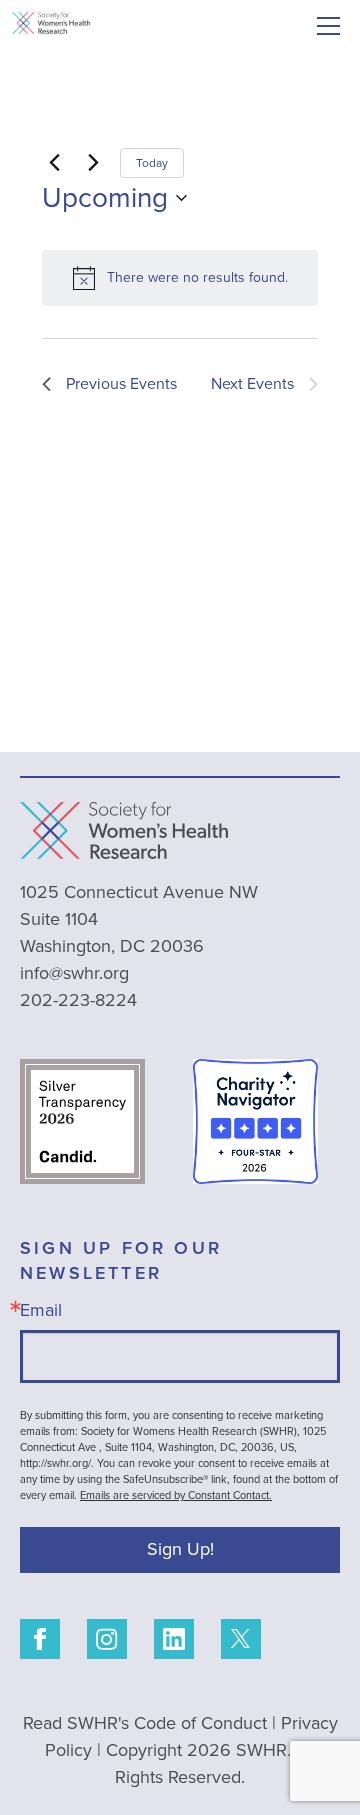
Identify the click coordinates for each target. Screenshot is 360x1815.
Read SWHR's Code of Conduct (145, 1723)
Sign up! (180, 1549)
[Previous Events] (54, 163)
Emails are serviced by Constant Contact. (176, 1495)
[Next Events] (93, 163)
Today (152, 163)
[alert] (180, 278)
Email (41, 1310)
